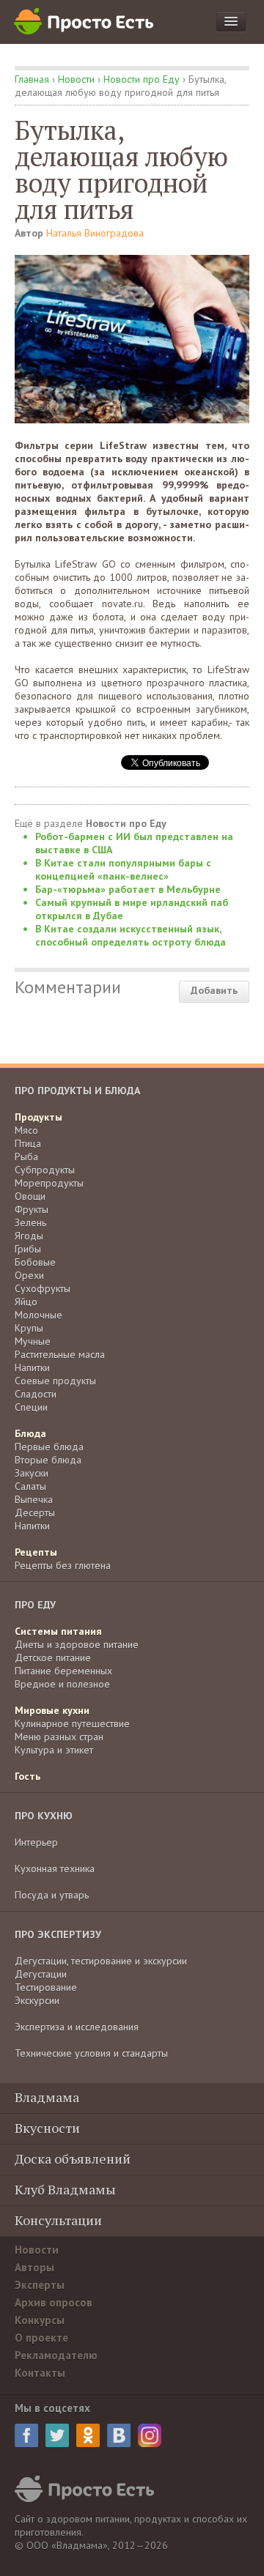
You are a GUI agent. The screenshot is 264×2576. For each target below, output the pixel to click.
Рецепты (36, 1552)
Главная (32, 79)
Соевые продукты (55, 1381)
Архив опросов (54, 2302)
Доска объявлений (73, 2159)
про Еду (35, 1605)
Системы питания (58, 1631)
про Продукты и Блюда (77, 1091)
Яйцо (26, 1302)
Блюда (30, 1433)
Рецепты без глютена (63, 1565)
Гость (27, 1776)
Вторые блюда (48, 1460)
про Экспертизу (58, 1934)
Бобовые (35, 1262)
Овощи (30, 1196)
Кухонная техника (55, 1868)
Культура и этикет (54, 1750)
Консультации (58, 2220)
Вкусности (47, 2128)
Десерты (35, 1512)
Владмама (47, 2097)
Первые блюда (49, 1447)
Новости (76, 79)
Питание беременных (63, 1671)
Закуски (32, 1473)
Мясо (26, 1130)
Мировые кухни (52, 1710)
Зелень (30, 1222)
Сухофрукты (43, 1288)
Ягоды (29, 1236)
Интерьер (36, 1842)
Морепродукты (49, 1183)
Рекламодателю (56, 2355)
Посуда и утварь (52, 1895)
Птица (28, 1143)
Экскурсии (37, 2000)
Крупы (29, 1328)
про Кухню (44, 1816)
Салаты (30, 1486)
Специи (31, 1407)
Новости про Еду (142, 79)
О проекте (41, 2338)
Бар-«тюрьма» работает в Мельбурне (128, 889)
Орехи (29, 1275)
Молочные (38, 1315)
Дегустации (41, 1974)
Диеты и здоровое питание (77, 1644)
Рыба (26, 1157)
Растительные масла (60, 1354)
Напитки (32, 1367)
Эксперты (40, 2285)
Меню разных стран (59, 1737)
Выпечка (34, 1499)
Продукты (38, 1117)
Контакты (40, 2373)
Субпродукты (45, 1170)
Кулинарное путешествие (72, 1723)
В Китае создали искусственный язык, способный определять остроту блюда (131, 935)
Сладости (36, 1394)
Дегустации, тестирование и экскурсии (101, 1961)
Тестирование (46, 1987)
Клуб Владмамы (65, 2189)
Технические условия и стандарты (91, 2053)
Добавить (214, 990)
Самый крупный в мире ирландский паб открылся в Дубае (132, 909)
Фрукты (32, 1209)
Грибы (28, 1249)
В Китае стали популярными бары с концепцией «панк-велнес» (123, 869)
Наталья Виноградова (95, 233)
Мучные (33, 1341)
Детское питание (53, 1658)
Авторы (34, 2267)
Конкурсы (40, 2320)
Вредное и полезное (62, 1684)
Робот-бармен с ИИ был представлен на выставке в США (134, 843)
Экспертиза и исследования (77, 2027)
